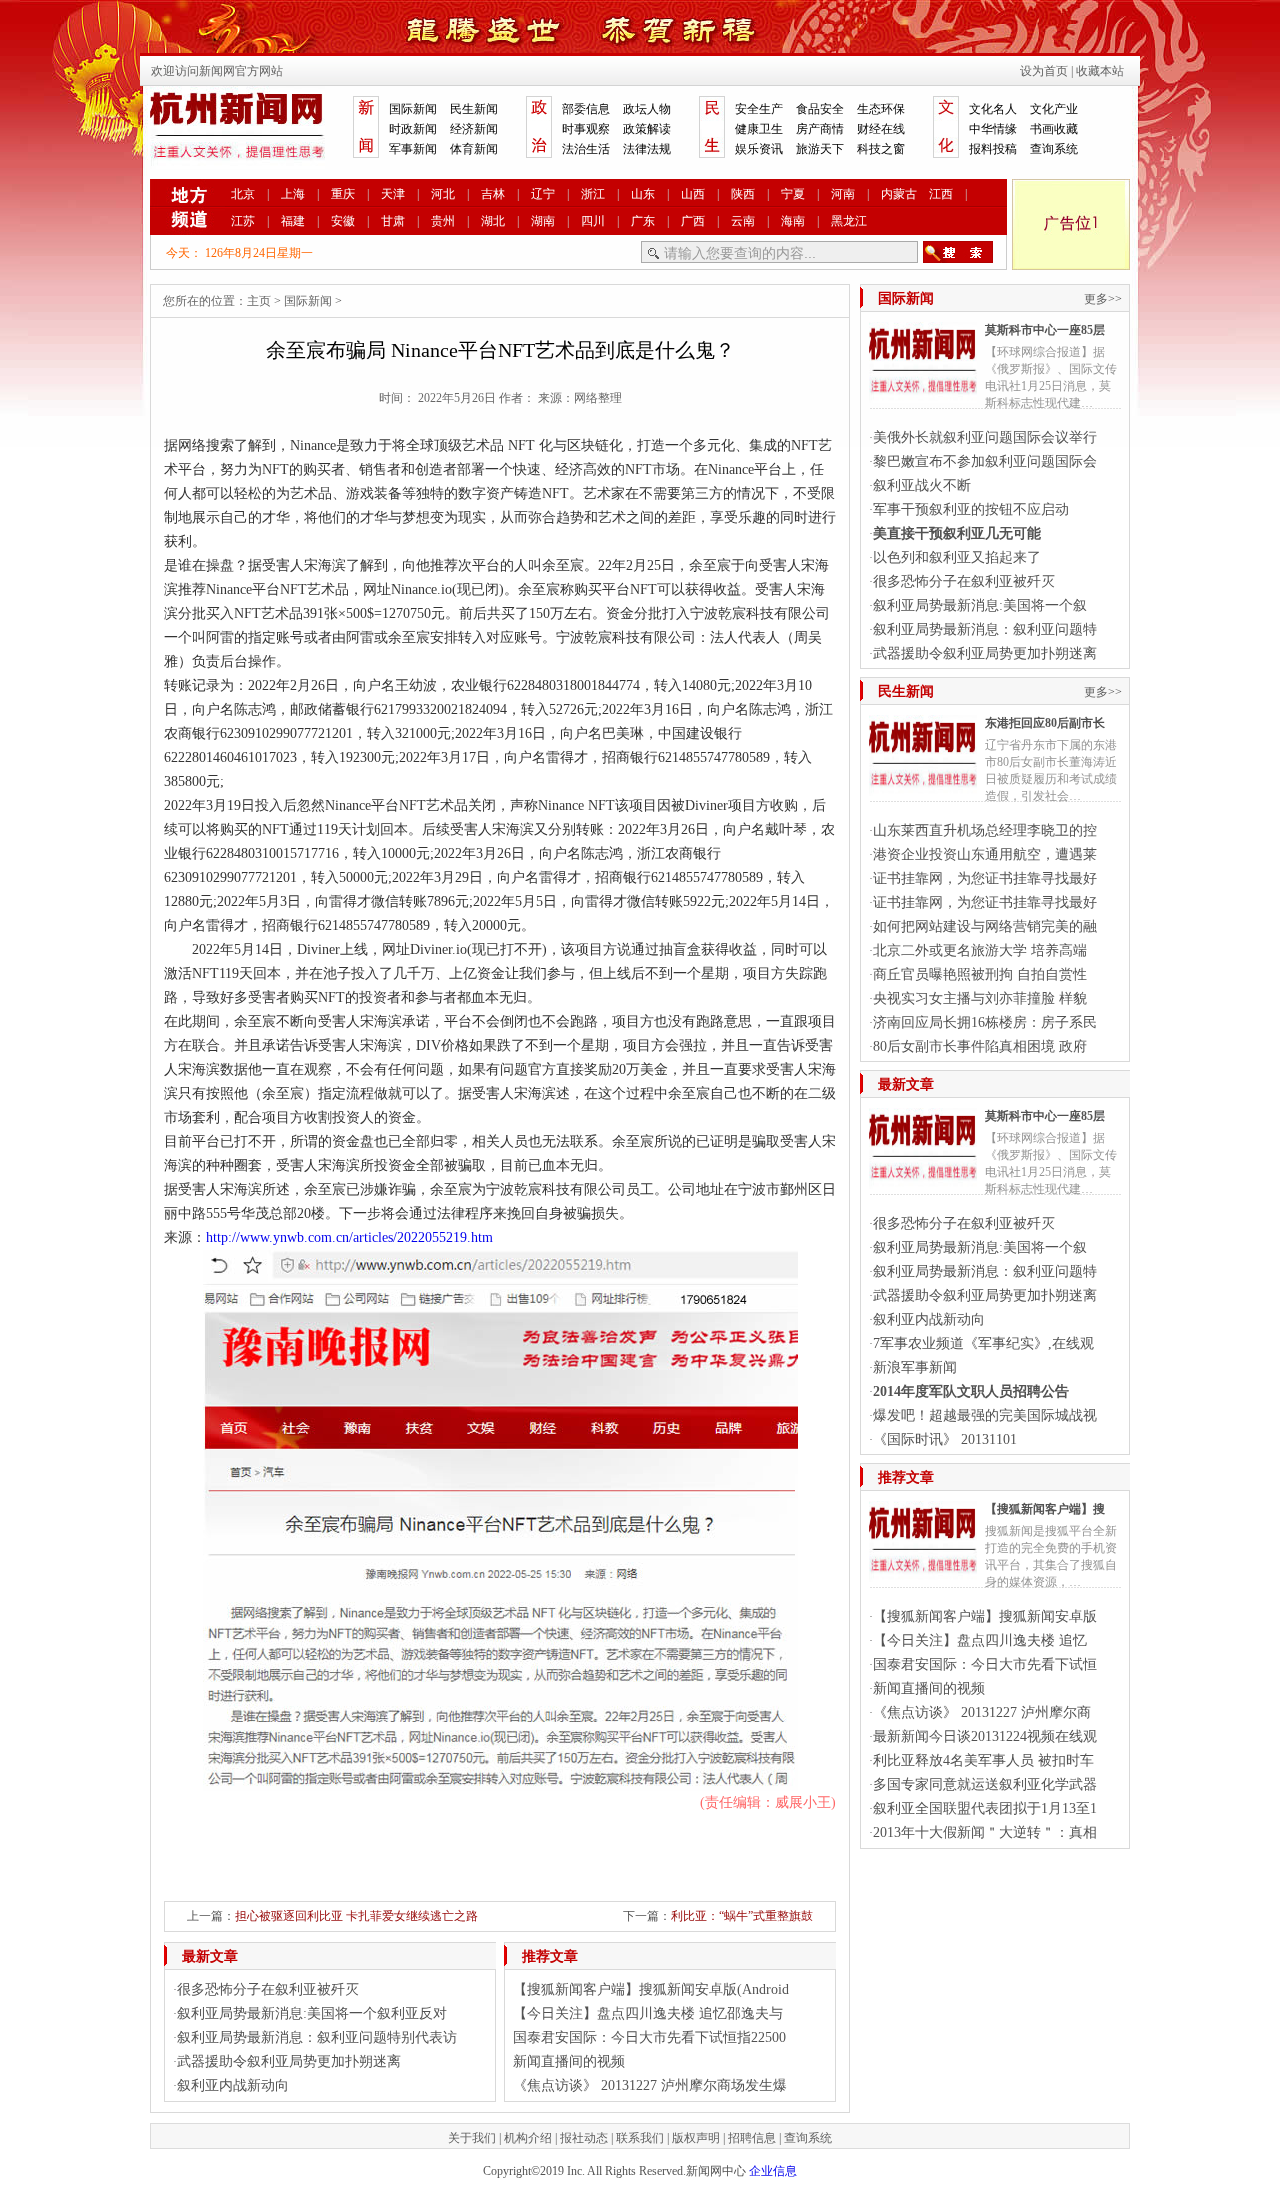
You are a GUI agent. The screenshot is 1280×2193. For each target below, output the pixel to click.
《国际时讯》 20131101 (945, 1439)
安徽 (343, 221)
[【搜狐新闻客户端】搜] (923, 1574)
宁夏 (793, 194)
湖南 (543, 221)
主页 (259, 301)
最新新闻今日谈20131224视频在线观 (985, 1736)
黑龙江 (849, 221)
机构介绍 (528, 2138)
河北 (443, 194)
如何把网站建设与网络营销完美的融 (985, 926)
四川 (593, 221)
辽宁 (543, 194)
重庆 (343, 194)
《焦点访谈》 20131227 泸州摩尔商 (982, 1712)
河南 (843, 194)
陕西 (743, 194)
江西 (941, 194)
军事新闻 (413, 149)
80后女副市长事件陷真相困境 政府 (980, 1046)
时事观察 (586, 129)
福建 (293, 221)
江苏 (243, 221)
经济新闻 (474, 129)
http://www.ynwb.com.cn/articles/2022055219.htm (349, 1237)
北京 (243, 194)
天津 (393, 194)
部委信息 (586, 109)
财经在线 (881, 129)
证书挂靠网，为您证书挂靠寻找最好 (985, 878)
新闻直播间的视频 (569, 2061)
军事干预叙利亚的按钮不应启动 (971, 509)
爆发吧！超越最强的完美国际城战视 (985, 1415)
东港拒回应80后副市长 (1045, 723)
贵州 (443, 221)
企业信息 (773, 2171)
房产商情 (820, 129)
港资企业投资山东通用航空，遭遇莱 (985, 854)
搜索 (958, 252)
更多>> (1103, 299)
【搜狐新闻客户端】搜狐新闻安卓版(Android (651, 1989)
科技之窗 (881, 149)
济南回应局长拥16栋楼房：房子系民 (985, 1022)
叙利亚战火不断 (922, 485)
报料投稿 (993, 149)
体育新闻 (474, 149)
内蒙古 (899, 194)
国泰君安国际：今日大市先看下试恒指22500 (649, 2037)
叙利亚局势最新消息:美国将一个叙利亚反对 (312, 2013)
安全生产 (759, 109)
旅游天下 (820, 149)
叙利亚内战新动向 (233, 2085)
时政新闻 (413, 129)
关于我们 (472, 2138)
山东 (643, 194)
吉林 (493, 194)
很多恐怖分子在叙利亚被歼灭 (268, 1989)
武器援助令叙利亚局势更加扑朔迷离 (289, 2061)
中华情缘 (993, 129)
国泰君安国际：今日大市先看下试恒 (985, 1664)
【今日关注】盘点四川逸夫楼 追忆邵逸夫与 (648, 2013)
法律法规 (647, 149)
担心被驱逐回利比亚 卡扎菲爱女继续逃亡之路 (356, 1916)
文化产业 (1054, 109)
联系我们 (640, 2138)
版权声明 (696, 2138)
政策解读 (647, 129)
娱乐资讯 (759, 149)
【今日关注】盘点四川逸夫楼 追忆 (980, 1640)
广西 (693, 221)
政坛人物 (647, 109)
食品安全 (820, 109)
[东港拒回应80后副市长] (923, 788)
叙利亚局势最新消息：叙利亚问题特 (985, 629)
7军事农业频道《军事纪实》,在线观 (983, 1343)
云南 (743, 221)
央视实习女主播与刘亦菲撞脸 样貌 (980, 998)
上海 (293, 194)
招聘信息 (752, 2138)
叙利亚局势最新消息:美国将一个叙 (980, 605)
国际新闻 (413, 109)
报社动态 (584, 2138)
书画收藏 (1054, 129)
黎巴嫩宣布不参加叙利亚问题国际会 (985, 461)
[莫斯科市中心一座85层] (923, 395)
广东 (643, 221)
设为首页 (1044, 71)
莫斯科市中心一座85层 (1045, 330)
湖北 (493, 221)
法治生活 (586, 149)
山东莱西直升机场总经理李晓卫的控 (985, 830)
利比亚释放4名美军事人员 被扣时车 (983, 1760)
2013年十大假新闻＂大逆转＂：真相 (985, 1832)
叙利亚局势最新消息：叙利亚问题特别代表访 (317, 2037)
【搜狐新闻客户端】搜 (1045, 1509)
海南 (793, 221)
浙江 (593, 194)
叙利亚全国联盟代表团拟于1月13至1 (985, 1808)
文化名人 (993, 109)
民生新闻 (474, 109)
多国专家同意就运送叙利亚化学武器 (985, 1784)
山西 (693, 194)
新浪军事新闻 (915, 1367)
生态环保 (881, 109)
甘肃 (393, 221)
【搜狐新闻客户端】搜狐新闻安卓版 (985, 1616)
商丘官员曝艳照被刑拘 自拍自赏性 (980, 974)
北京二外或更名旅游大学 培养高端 (980, 950)
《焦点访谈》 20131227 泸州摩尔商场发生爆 (650, 2085)
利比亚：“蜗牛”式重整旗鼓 (742, 1916)
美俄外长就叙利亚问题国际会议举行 (985, 437)
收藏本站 (1100, 71)
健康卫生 (759, 129)
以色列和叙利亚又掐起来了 (957, 557)
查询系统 (1054, 149)
